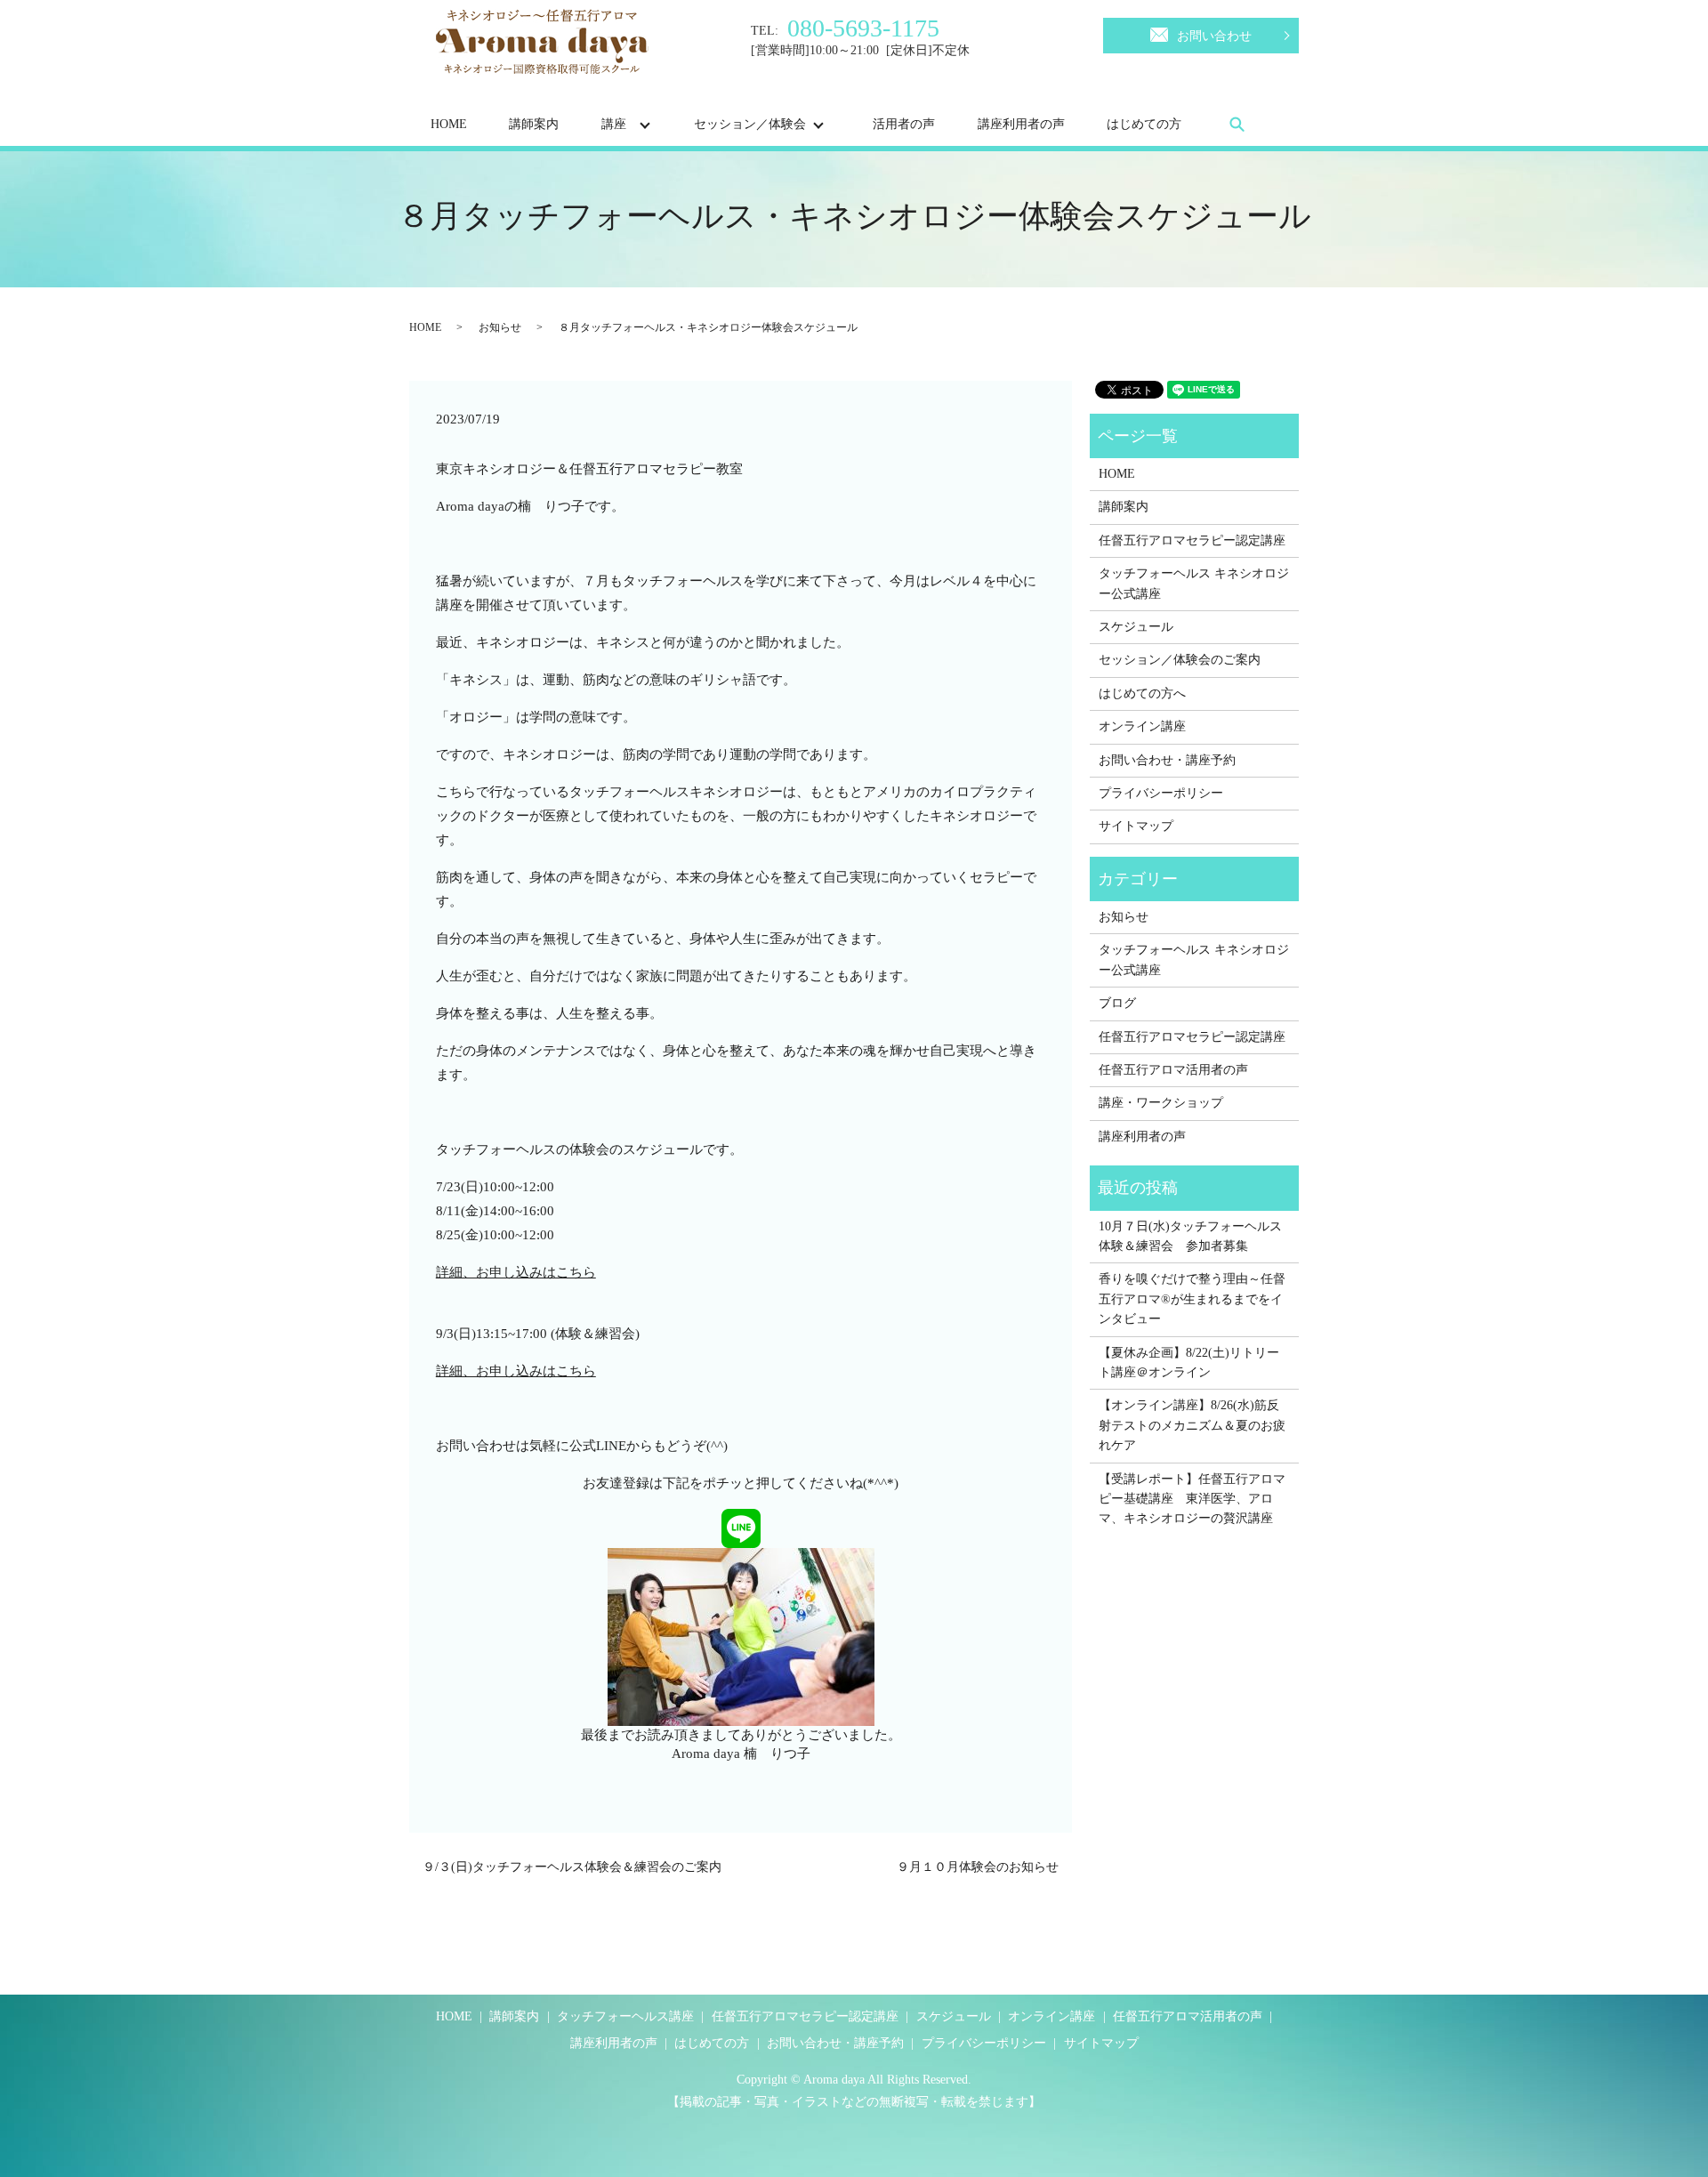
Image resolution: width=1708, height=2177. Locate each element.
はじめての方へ (1142, 693)
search (1237, 124)
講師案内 (534, 124)
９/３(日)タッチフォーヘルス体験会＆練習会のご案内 (572, 1867)
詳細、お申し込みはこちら (516, 1272)
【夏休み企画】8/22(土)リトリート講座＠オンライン (1189, 1363)
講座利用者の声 (1021, 124)
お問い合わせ (1214, 36)
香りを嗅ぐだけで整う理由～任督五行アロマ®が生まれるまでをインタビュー (1192, 1299)
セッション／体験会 (750, 124)
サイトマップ (1136, 826)
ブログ (1117, 1003)
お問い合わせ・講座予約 (1167, 760)
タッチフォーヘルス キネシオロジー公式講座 (1194, 583)
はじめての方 (1144, 124)
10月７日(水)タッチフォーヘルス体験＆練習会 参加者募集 (1190, 1236)
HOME (449, 124)
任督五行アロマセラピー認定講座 (1192, 540)
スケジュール (1136, 627)
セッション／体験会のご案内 (1180, 660)
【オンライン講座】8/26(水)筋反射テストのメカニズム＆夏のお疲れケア (1192, 1425)
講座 (614, 124)
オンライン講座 (1142, 726)
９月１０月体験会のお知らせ (978, 1867)
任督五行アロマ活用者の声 (1173, 1070)
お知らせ (500, 327)
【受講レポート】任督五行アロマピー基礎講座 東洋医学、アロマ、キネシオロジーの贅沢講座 (1192, 1499)
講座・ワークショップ (1161, 1103)
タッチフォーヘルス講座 (625, 2016)
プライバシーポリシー (1161, 793)
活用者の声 (904, 124)
